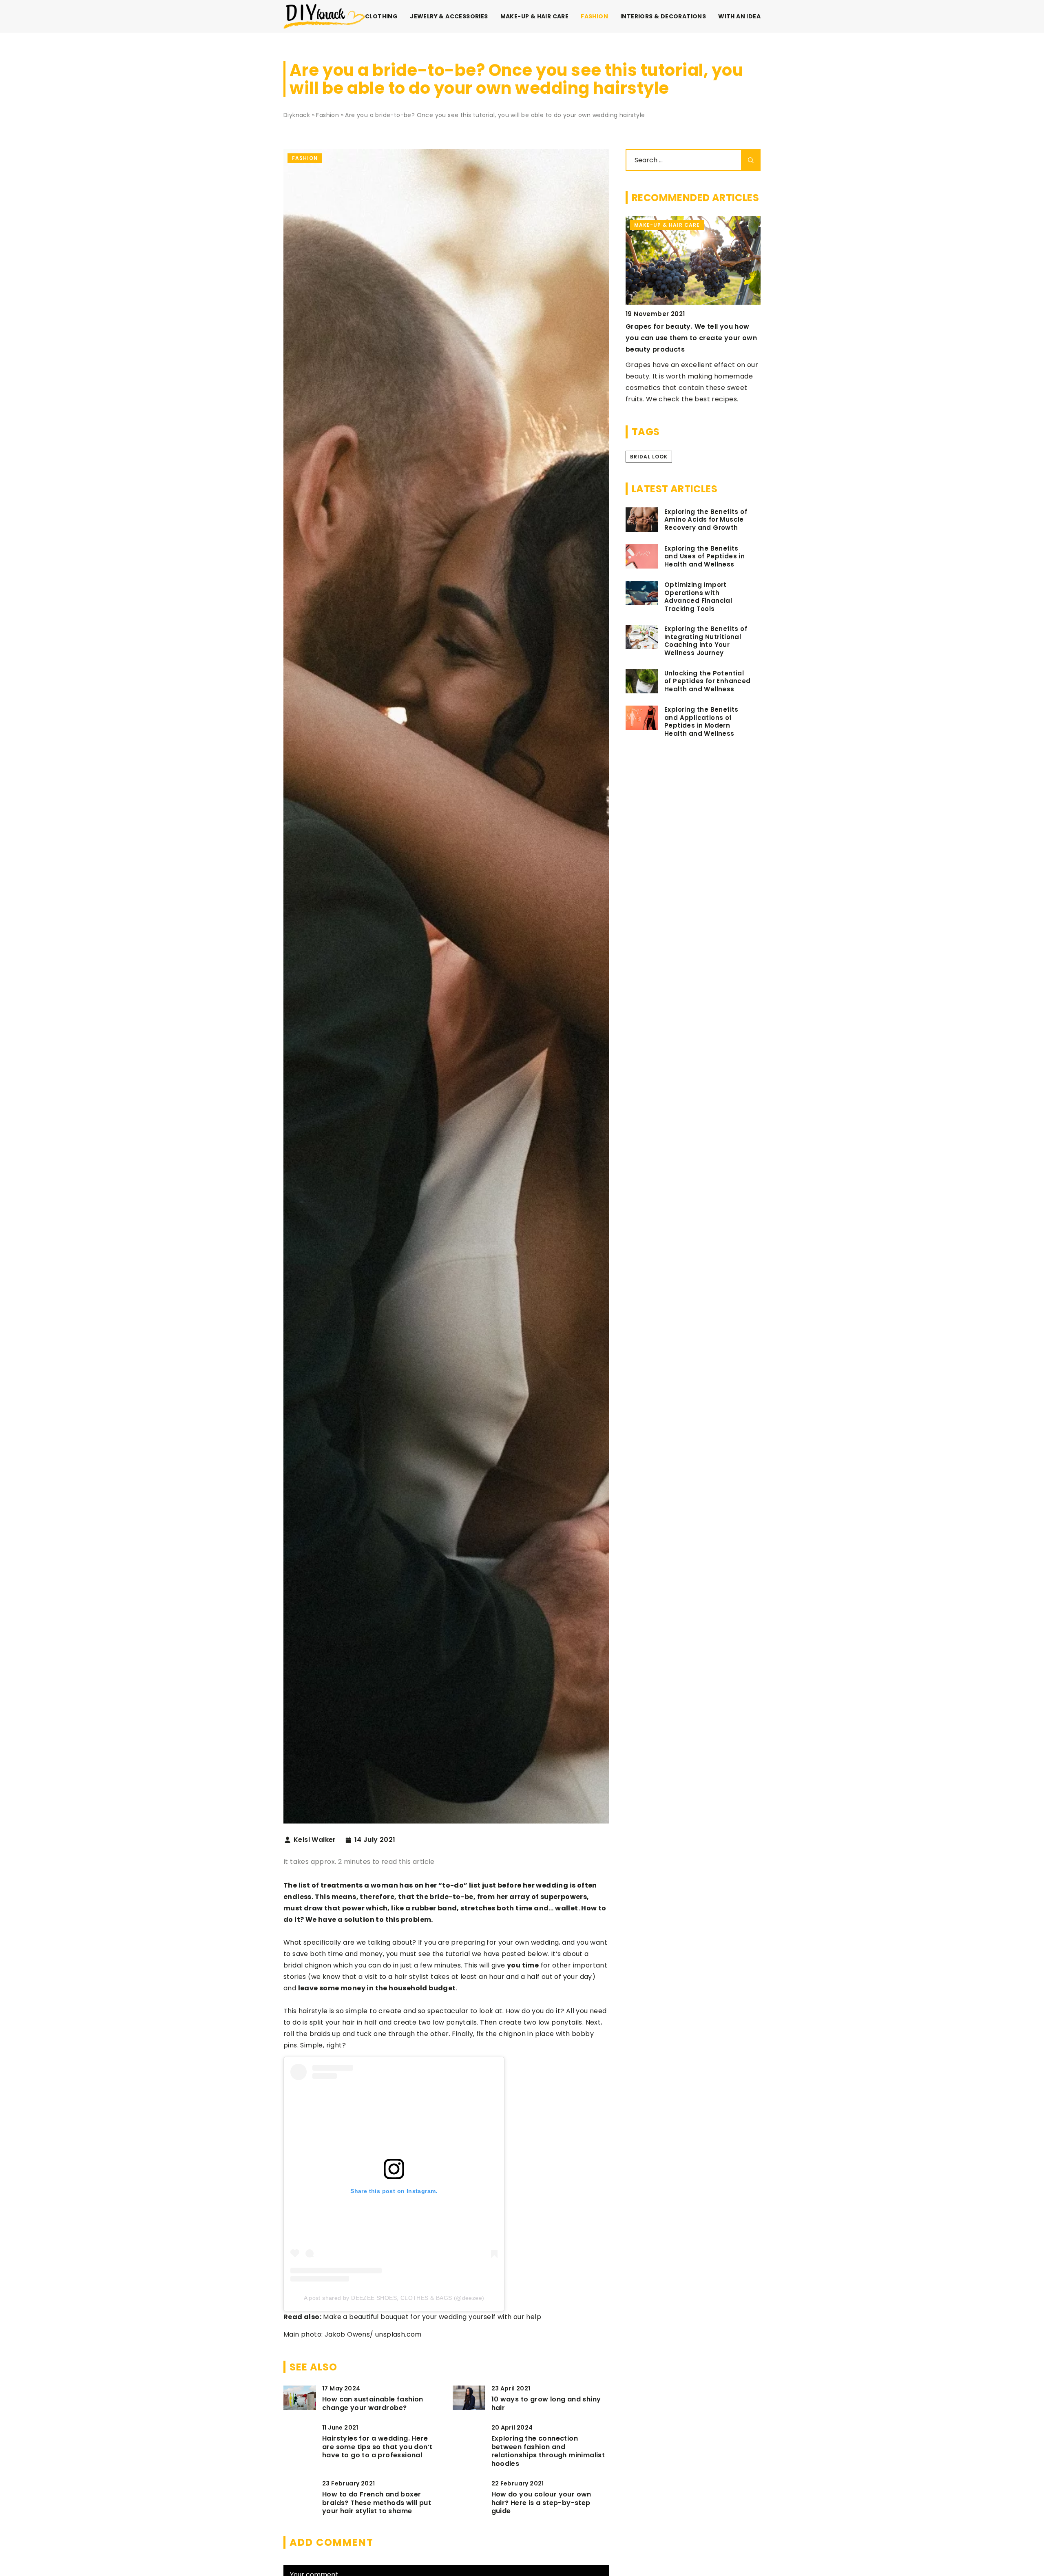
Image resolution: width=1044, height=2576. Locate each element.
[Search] (751, 160)
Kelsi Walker (315, 1840)
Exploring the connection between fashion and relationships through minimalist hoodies (548, 2451)
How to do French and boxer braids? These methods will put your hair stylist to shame (377, 2503)
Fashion (594, 16)
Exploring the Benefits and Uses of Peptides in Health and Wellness (704, 557)
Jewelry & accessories (449, 16)
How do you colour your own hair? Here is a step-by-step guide (541, 2503)
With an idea (739, 16)
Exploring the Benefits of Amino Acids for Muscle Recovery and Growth (706, 520)
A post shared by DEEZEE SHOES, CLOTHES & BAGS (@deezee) (394, 2298)
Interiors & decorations (663, 16)
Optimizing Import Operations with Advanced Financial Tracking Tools (698, 597)
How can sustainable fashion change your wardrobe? (373, 2404)
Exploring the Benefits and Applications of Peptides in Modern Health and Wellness (701, 721)
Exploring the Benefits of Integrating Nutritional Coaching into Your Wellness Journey (706, 641)
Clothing (381, 16)
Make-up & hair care (535, 16)
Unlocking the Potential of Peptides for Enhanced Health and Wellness (708, 681)
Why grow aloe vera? (663, 326)
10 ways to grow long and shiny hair (546, 2404)
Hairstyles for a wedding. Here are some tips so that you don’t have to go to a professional (377, 2447)
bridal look (649, 457)
